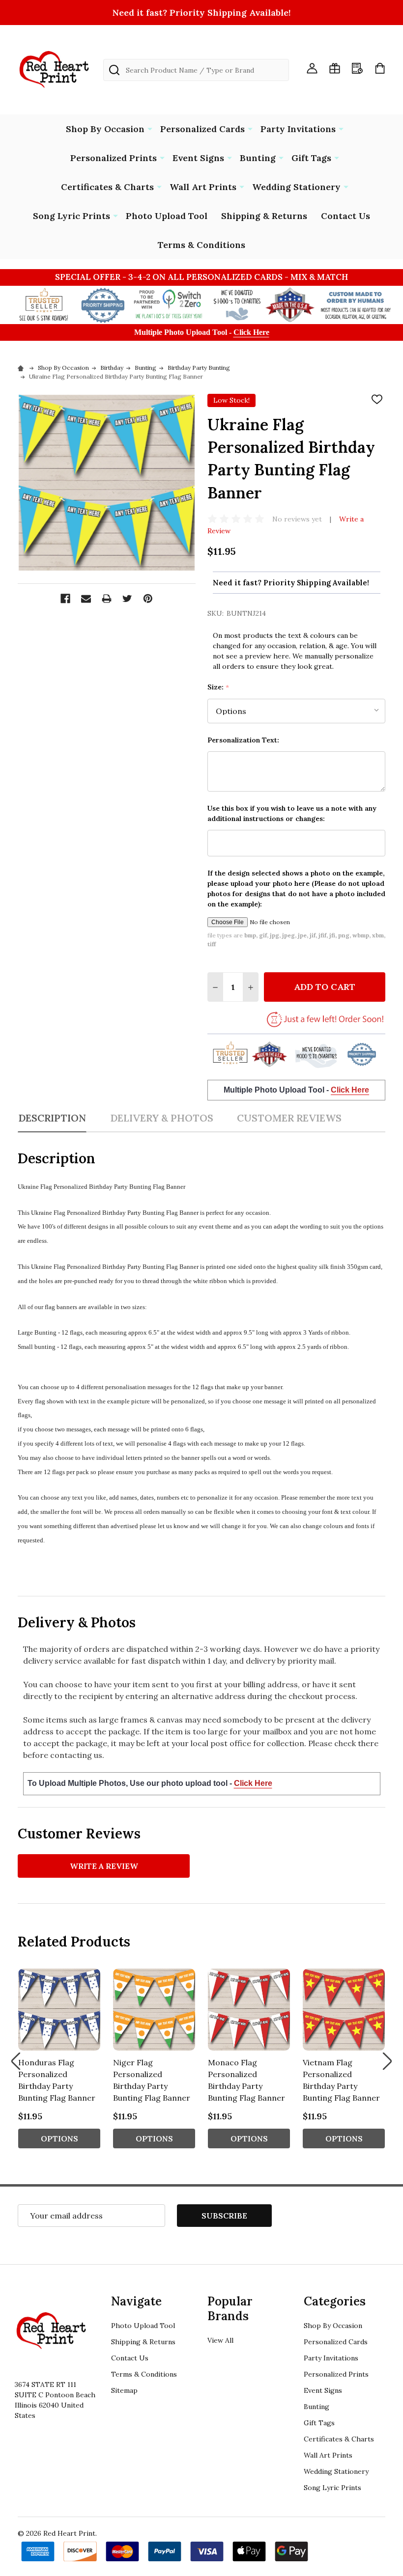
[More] (150, 128)
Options (59, 2138)
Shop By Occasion (105, 129)
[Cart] (380, 68)
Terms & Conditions (201, 245)
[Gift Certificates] (335, 68)
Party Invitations (298, 129)
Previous (16, 2061)
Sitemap (124, 2390)
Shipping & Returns (264, 216)
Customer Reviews (289, 1118)
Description (52, 1118)
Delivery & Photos (162, 1118)
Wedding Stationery (296, 187)
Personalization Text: (243, 740)
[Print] (107, 599)
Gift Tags (311, 158)
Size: (218, 687)
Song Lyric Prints (72, 216)
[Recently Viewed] (357, 68)
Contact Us (345, 216)
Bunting (258, 158)
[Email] (86, 599)
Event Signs (198, 158)
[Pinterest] (148, 599)
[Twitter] (127, 599)
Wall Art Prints (203, 187)
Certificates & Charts (107, 187)
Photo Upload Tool (167, 216)
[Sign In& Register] (312, 68)
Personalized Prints (114, 158)
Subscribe (224, 2216)
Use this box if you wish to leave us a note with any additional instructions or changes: (292, 813)
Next (387, 2061)
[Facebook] (65, 599)
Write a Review (104, 1866)
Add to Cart (325, 987)
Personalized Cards (202, 129)
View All (220, 2340)
